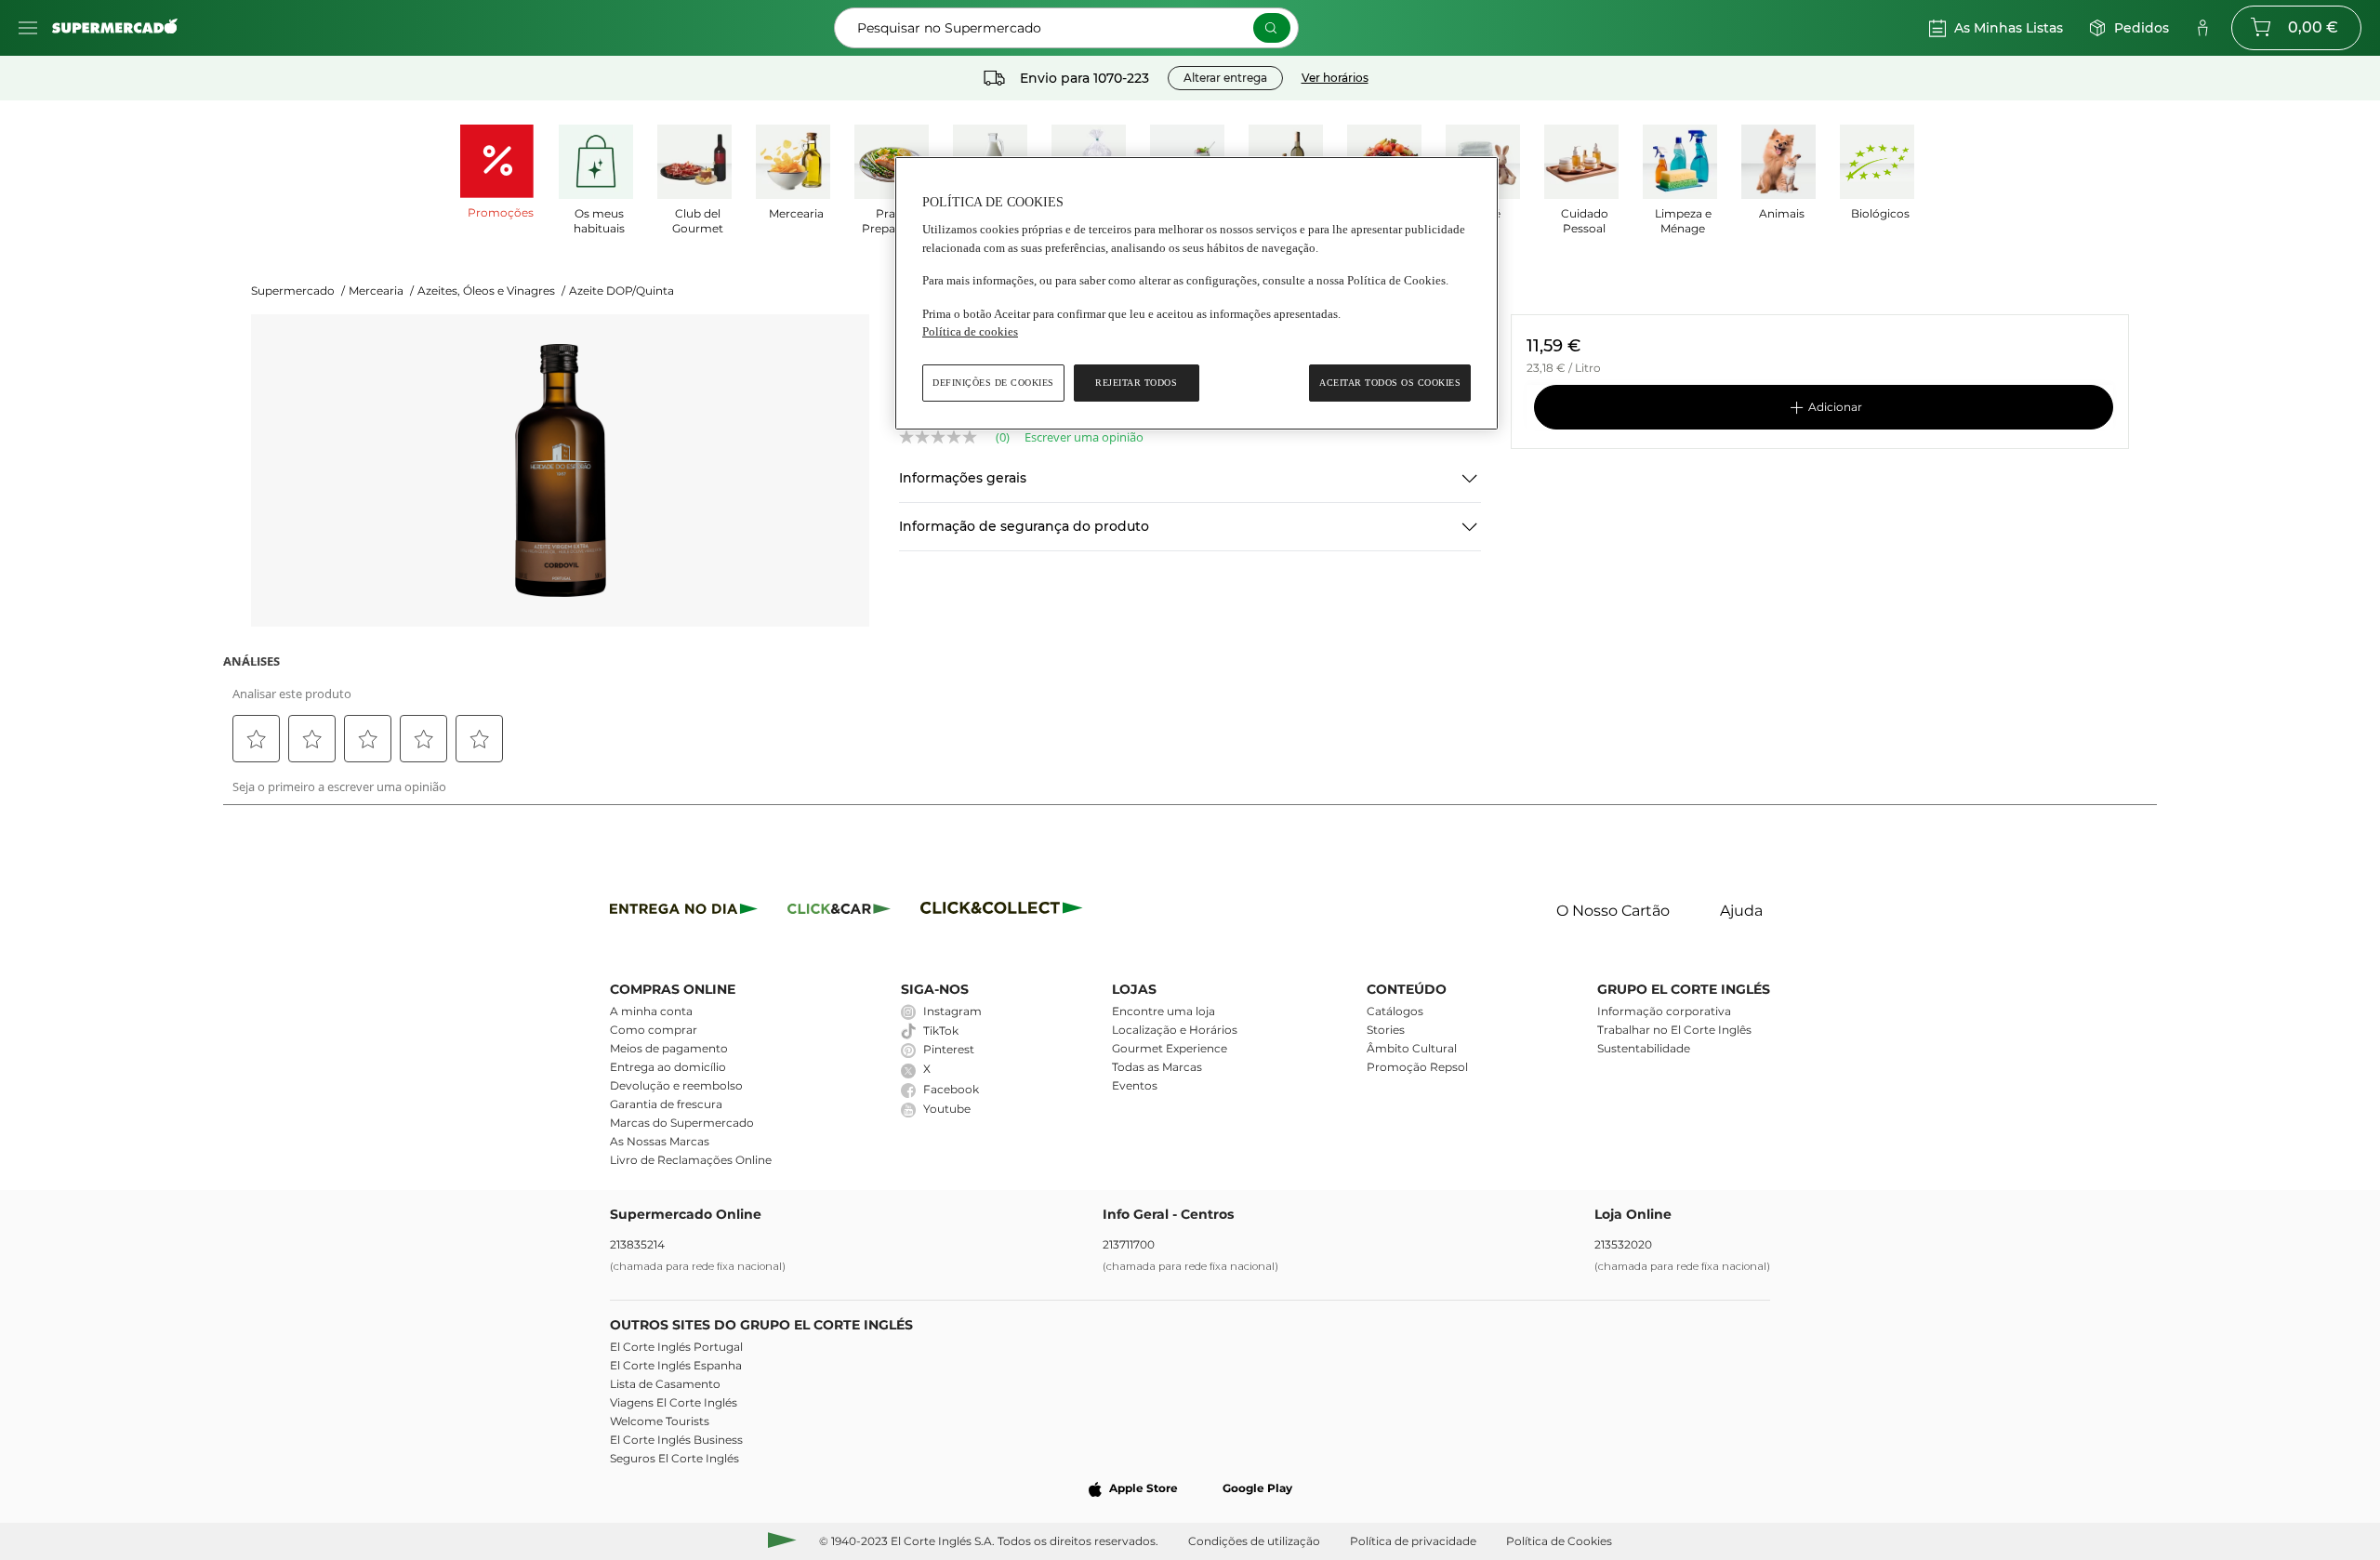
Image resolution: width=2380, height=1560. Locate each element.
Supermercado (298, 291)
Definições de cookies (993, 383)
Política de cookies (970, 331)
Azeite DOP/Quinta (621, 291)
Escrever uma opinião (1084, 437)
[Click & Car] (839, 912)
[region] (1197, 293)
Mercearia (381, 291)
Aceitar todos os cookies (1390, 383)
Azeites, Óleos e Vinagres (491, 291)
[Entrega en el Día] (1005, 912)
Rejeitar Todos (1136, 383)
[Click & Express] (684, 912)
